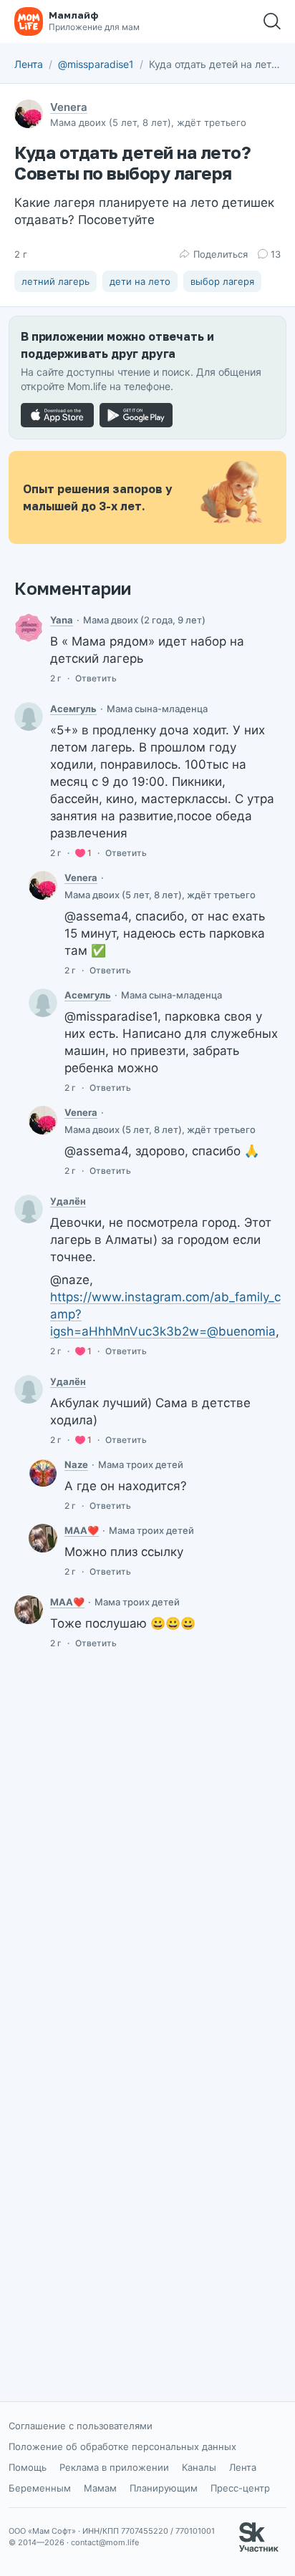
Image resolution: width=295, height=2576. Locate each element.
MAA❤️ (82, 1530)
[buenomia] (43, 1538)
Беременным (40, 2488)
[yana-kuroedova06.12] (29, 628)
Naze (76, 1464)
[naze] (43, 1472)
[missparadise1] (43, 885)
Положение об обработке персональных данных (122, 2446)
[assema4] (29, 716)
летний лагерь (55, 281)
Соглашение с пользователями (81, 2426)
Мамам (100, 2488)
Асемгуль (73, 709)
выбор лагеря (222, 281)
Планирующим (164, 2488)
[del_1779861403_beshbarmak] (29, 1209)
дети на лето (140, 281)
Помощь (28, 2467)
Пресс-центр (240, 2488)
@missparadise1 (96, 64)
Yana (62, 620)
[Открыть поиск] (272, 21)
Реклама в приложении (114, 2467)
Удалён (68, 1201)
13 (276, 254)
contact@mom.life (105, 2542)
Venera (69, 107)
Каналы (199, 2467)
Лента (29, 64)
